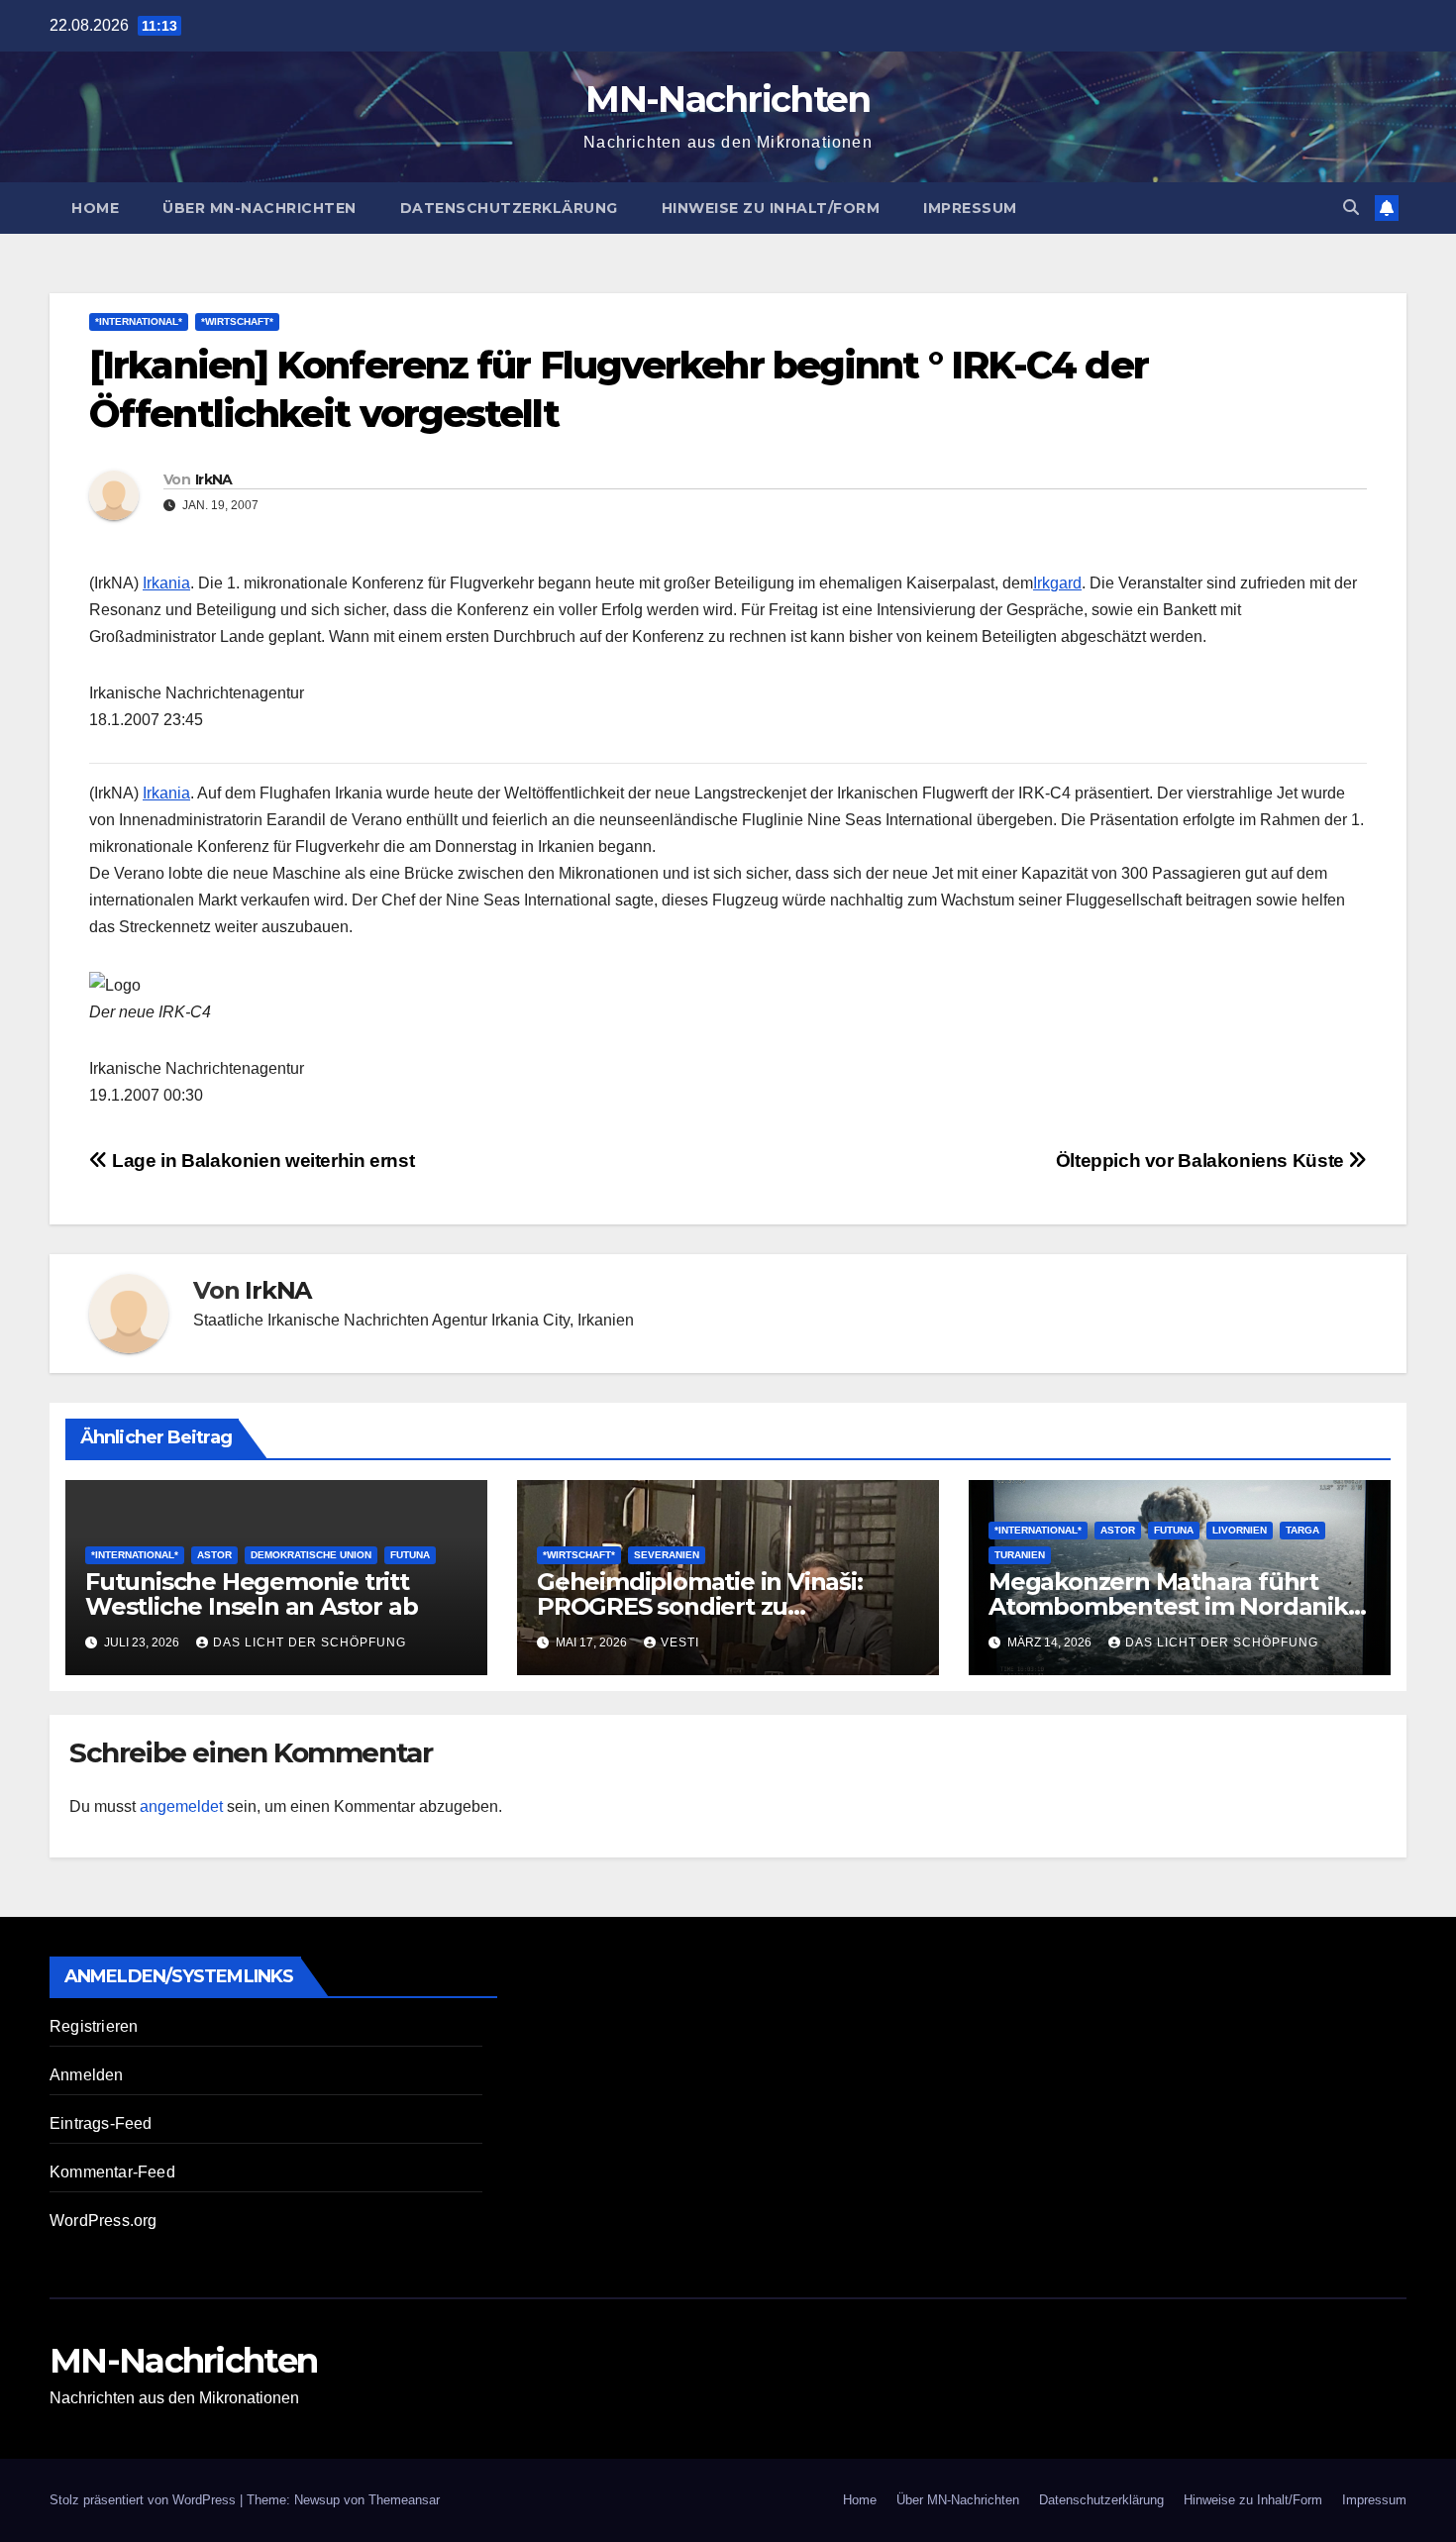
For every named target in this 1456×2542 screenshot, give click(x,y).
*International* (139, 321)
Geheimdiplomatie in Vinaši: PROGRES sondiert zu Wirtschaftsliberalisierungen (703, 1606)
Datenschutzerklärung (509, 208)
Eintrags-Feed (101, 2123)
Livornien (1240, 1530)
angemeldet (181, 1806)
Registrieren (94, 2026)
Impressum (970, 208)
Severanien (667, 1555)
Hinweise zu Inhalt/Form (771, 208)
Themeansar (404, 2500)
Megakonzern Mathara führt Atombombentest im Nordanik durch (1168, 1606)
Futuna (410, 1555)
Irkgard (1057, 583)
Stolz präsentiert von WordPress (145, 2500)
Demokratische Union (311, 1555)
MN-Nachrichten (728, 99)
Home (95, 208)
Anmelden (87, 2075)
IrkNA (214, 479)
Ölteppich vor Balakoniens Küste (1202, 1161)
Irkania (166, 583)
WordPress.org (104, 2221)
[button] (1351, 208)
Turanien (1020, 1555)
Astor (214, 1555)
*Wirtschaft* (237, 321)
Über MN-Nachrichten (260, 208)
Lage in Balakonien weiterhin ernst (261, 1161)
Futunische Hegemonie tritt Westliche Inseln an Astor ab (251, 1594)
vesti (680, 1642)
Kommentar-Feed (112, 2172)
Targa (1302, 1530)
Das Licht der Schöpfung (310, 1642)
